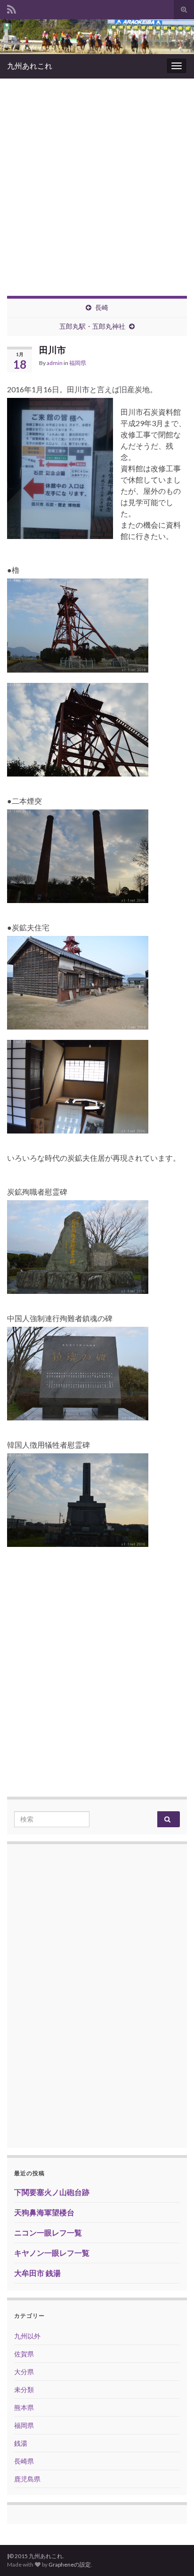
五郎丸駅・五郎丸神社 (92, 326)
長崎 (102, 307)
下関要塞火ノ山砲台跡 (52, 2192)
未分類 (24, 2390)
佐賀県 (24, 2354)
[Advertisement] (97, 180)
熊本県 (24, 2407)
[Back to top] (173, 2555)
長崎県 (24, 2461)
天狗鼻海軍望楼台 (44, 2212)
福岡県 (78, 363)
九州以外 (27, 2336)
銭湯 (21, 2443)
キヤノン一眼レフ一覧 (52, 2253)
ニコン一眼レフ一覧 (48, 2232)
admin (55, 363)
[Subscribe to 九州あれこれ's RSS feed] (12, 8)
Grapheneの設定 (70, 2564)
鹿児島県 (27, 2479)
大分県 (24, 2372)
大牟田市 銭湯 (37, 2273)
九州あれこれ (30, 66)
